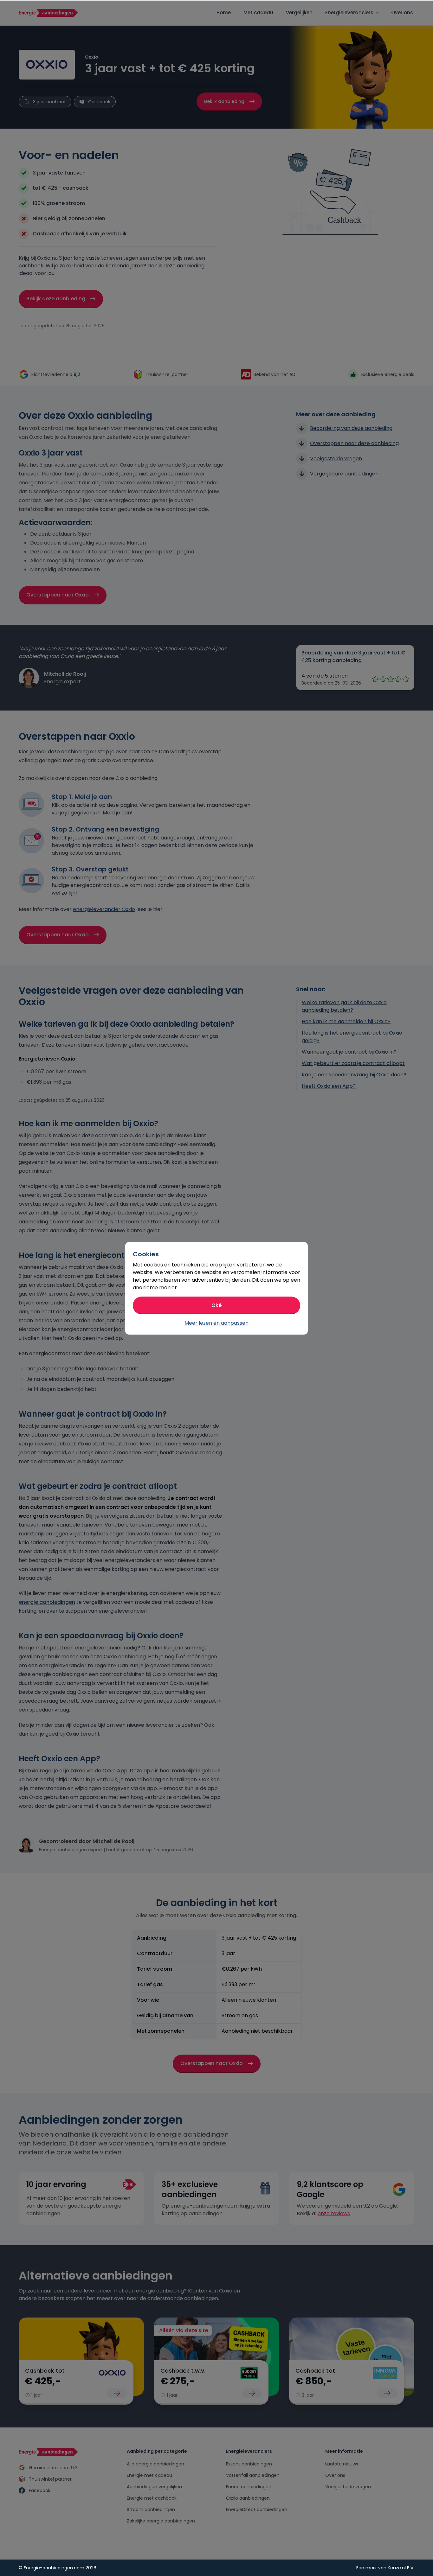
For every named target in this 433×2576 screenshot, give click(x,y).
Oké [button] (217, 1305)
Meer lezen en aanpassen (217, 1323)
